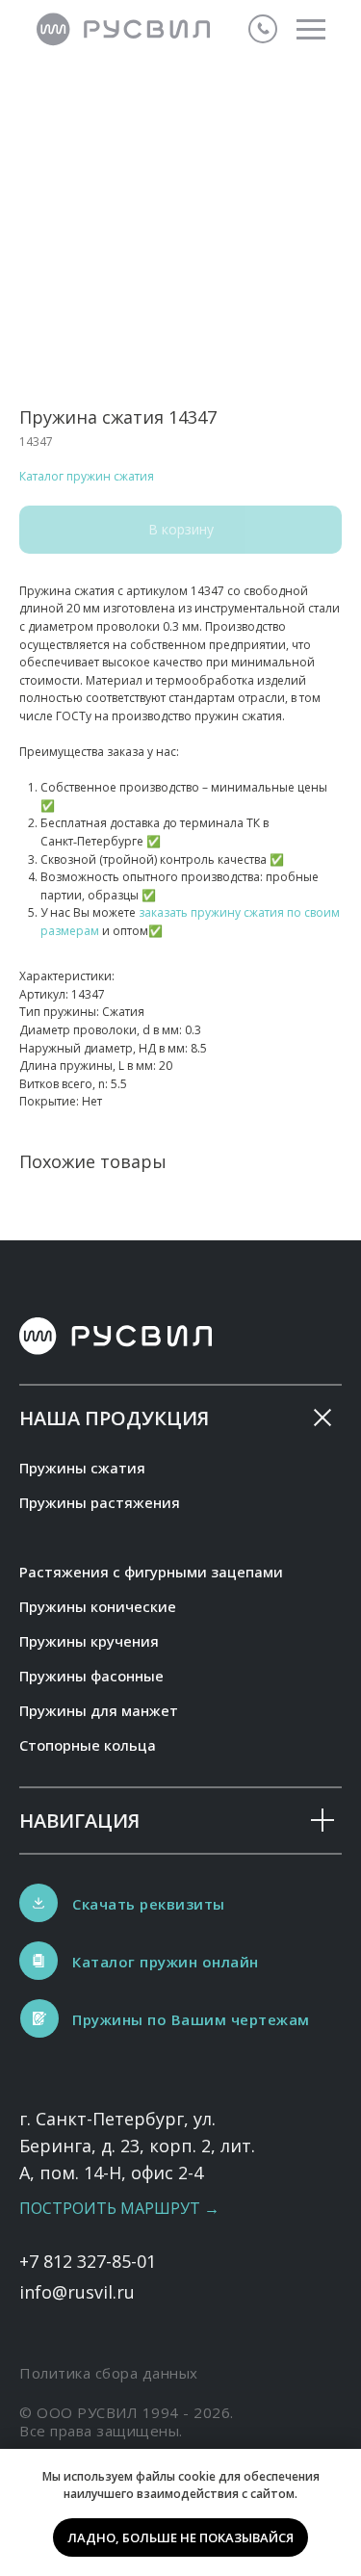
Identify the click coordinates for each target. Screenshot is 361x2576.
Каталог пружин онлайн (166, 1962)
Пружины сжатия (82, 1468)
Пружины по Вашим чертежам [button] (191, 2019)
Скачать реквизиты (149, 1904)
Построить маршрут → (119, 2208)
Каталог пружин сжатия (87, 476)
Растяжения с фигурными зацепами (151, 1572)
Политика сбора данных (109, 2373)
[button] (39, 2018)
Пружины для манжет (99, 1710)
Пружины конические (98, 1606)
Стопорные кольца (88, 1745)
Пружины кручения (89, 1641)
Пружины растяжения (100, 1502)
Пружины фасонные (91, 1676)
